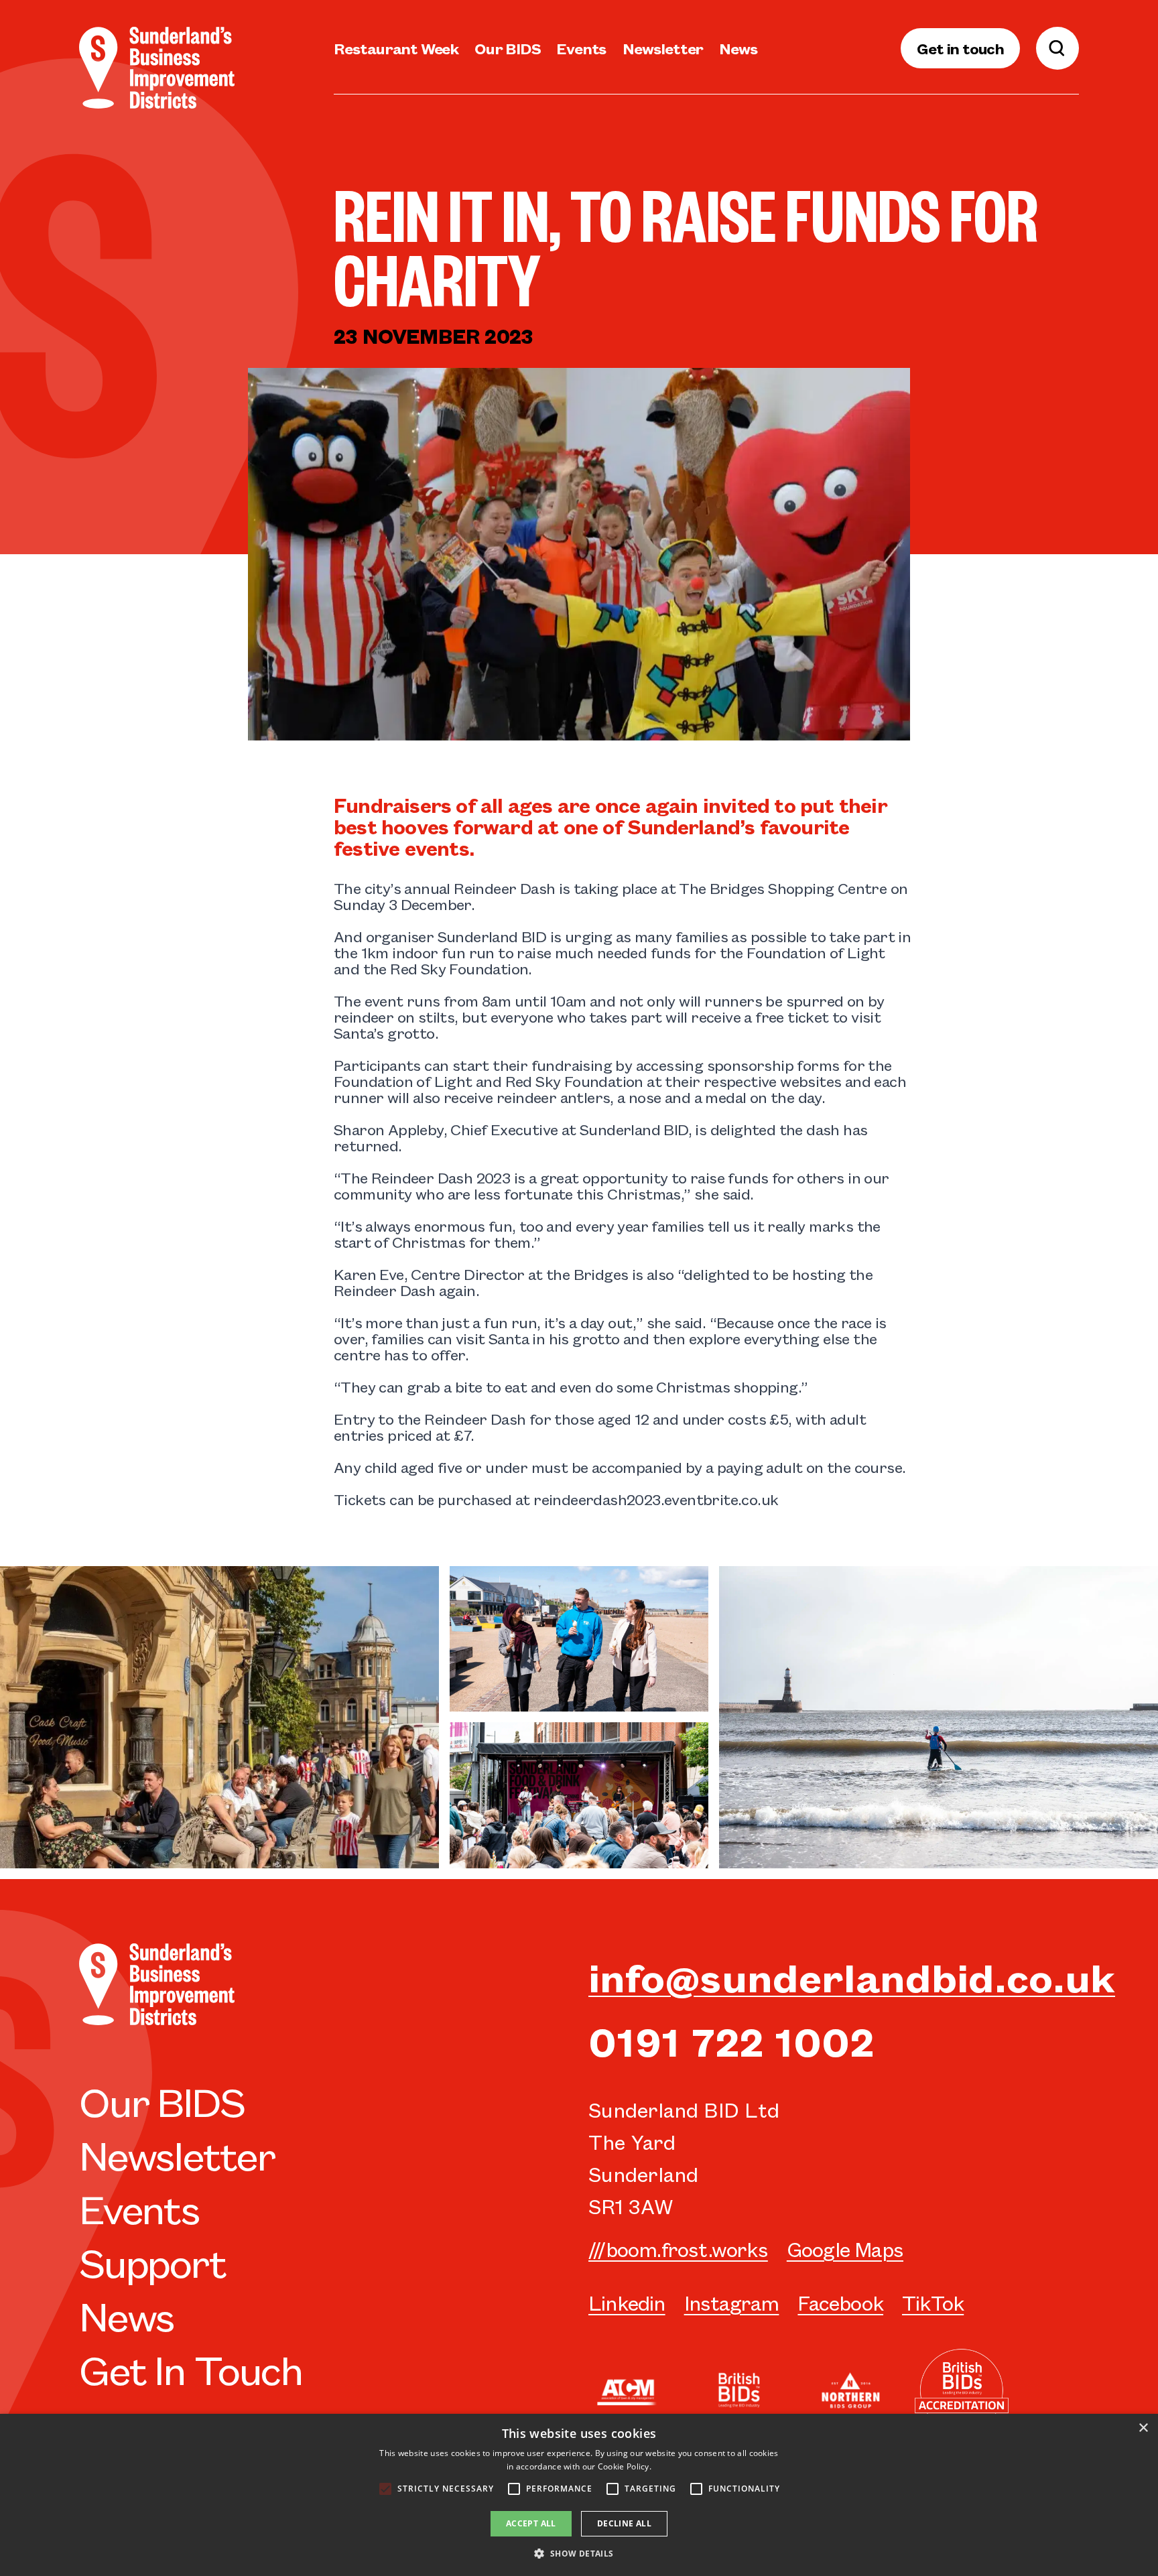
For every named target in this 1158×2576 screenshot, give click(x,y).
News (738, 48)
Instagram (732, 2302)
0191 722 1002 (731, 2040)
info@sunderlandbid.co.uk (852, 1976)
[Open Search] (1057, 48)
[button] (579, 2553)
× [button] (1143, 2428)
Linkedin (627, 2302)
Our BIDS (507, 48)
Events (581, 48)
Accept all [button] (531, 2523)
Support (152, 2261)
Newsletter (663, 48)
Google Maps (845, 2249)
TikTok (933, 2302)
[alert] (579, 2495)
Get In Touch (191, 2368)
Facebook (840, 2302)
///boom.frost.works (678, 2249)
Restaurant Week (396, 48)
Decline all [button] (624, 2523)
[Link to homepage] (157, 68)
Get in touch (960, 48)
